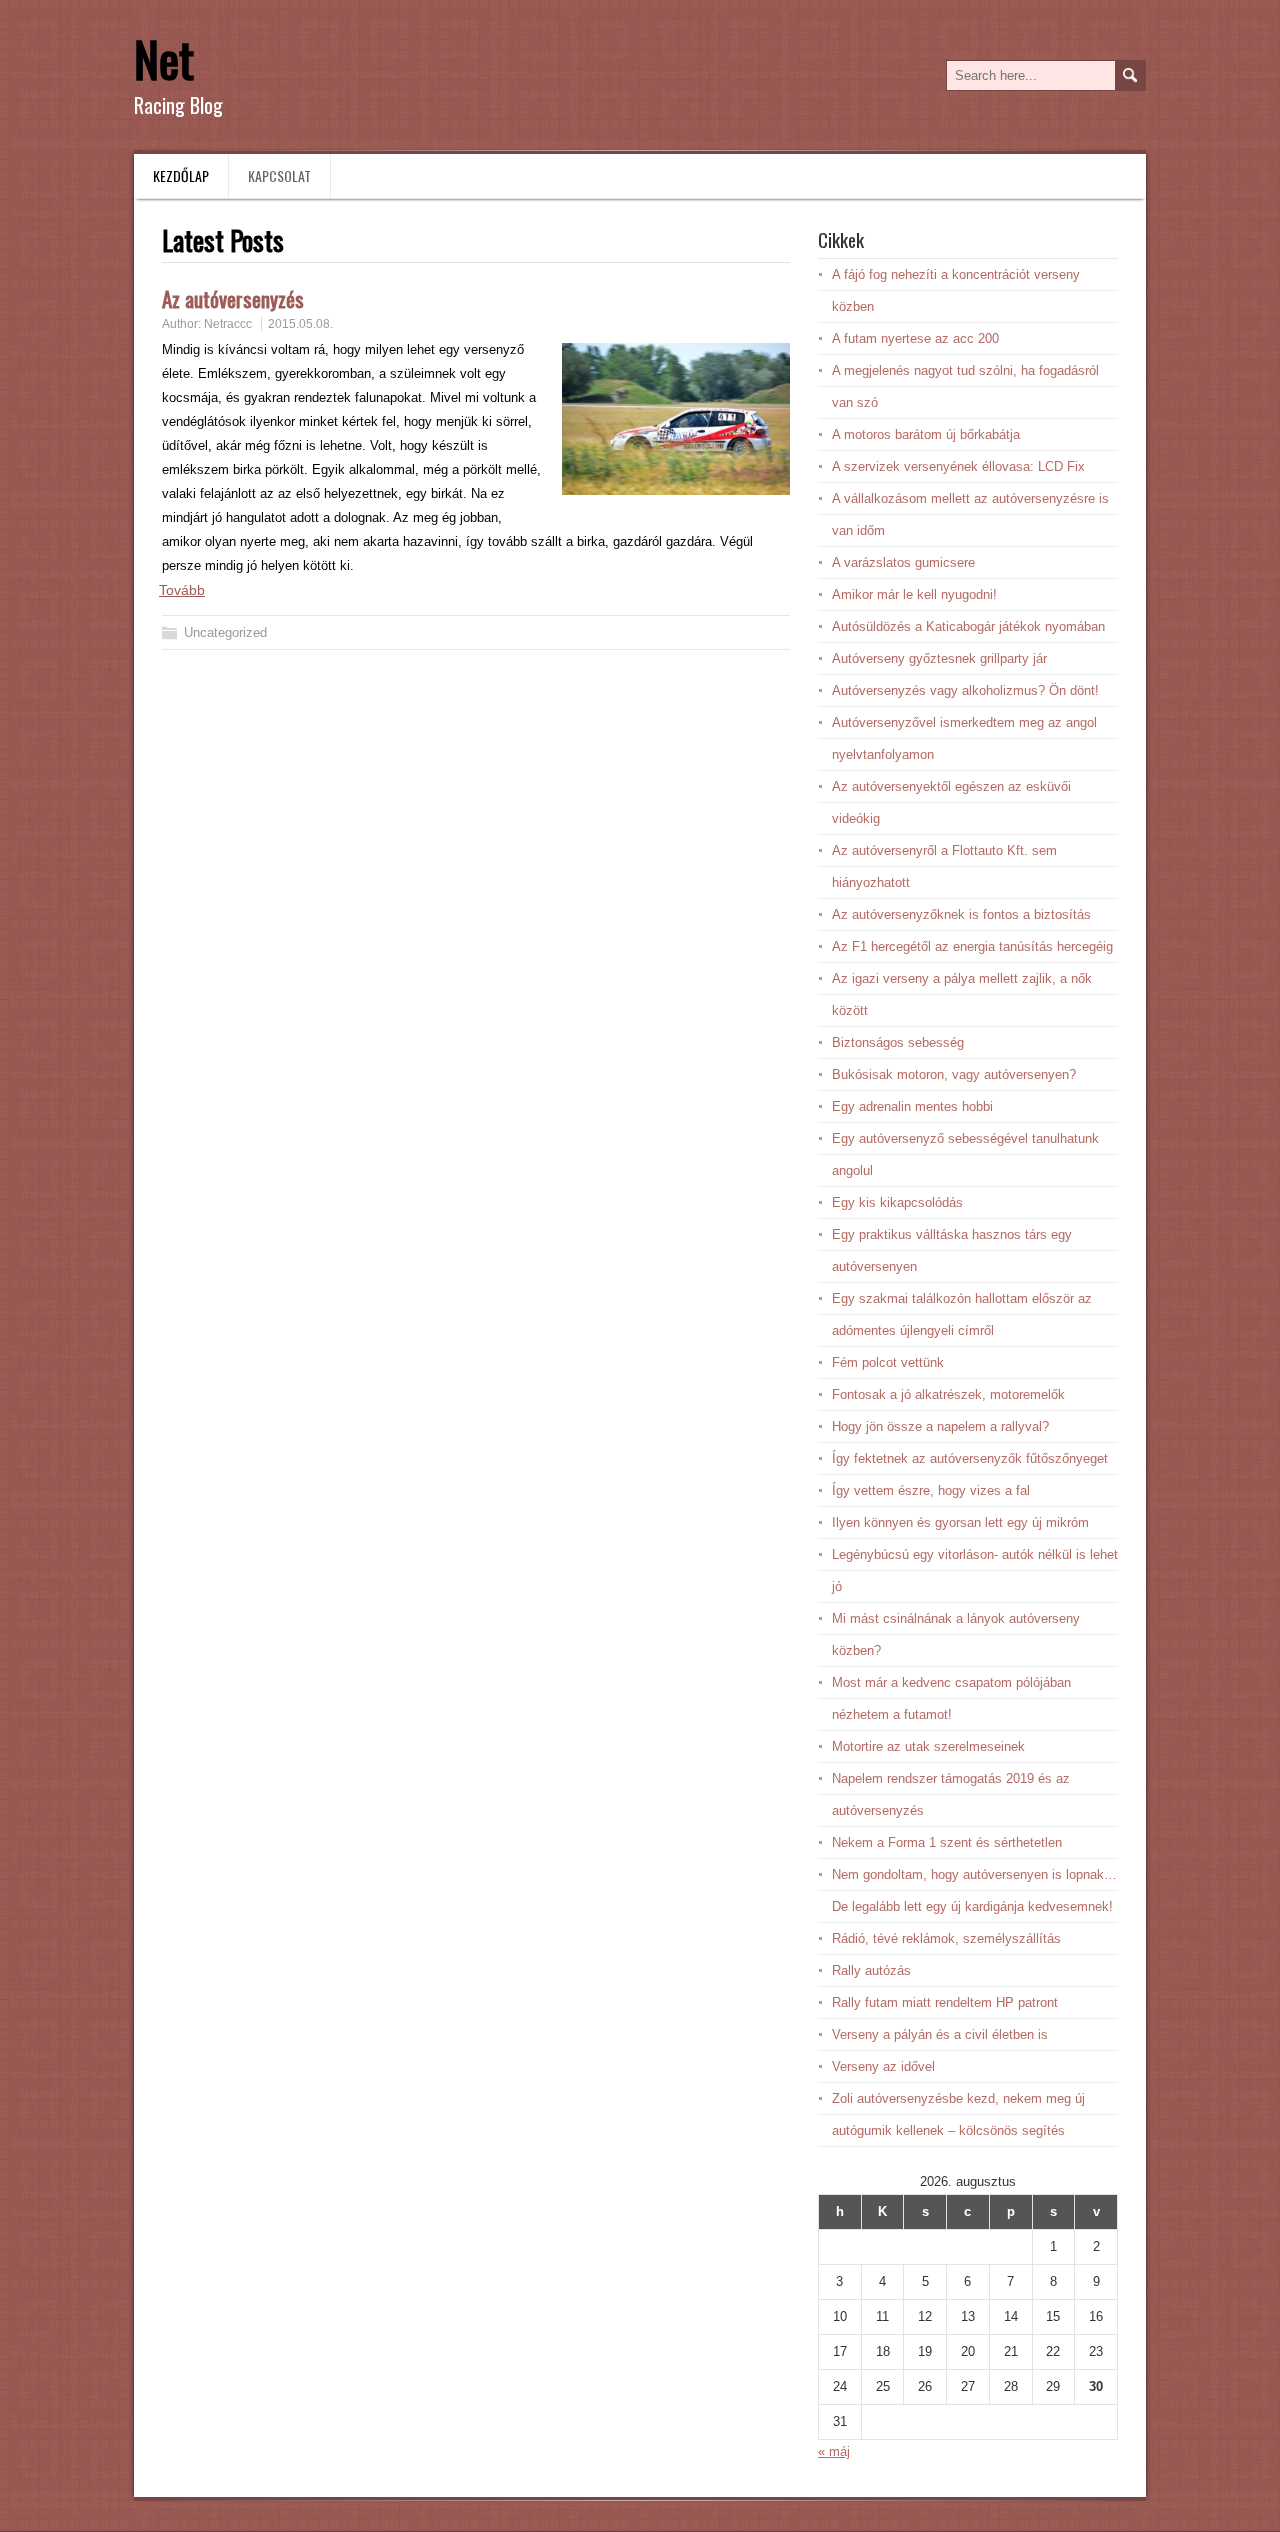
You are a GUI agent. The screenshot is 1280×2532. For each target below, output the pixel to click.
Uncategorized (225, 632)
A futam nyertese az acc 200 (915, 338)
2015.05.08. (300, 324)
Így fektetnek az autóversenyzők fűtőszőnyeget (970, 1458)
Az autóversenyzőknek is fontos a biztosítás (961, 914)
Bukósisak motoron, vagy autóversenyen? (954, 1074)
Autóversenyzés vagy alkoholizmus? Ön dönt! (965, 690)
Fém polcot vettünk (888, 1362)
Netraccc (228, 324)
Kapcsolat (279, 175)
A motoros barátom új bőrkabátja (926, 434)
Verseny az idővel (883, 2066)
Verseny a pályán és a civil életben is (940, 2034)
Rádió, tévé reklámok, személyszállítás (946, 1938)
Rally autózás (871, 1970)
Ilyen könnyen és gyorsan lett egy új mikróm (960, 1522)
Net (164, 58)
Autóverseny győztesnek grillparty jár (939, 658)
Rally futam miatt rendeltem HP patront (945, 2002)
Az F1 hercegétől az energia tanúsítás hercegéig (972, 946)
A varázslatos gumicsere (903, 562)
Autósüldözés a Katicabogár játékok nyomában (968, 626)
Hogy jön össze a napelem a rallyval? (940, 1426)
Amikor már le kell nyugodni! (914, 594)
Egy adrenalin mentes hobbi (912, 1106)
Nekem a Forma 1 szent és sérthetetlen (947, 1842)
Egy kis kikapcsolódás (897, 1202)
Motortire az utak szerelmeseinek (928, 1746)
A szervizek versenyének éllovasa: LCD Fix (958, 466)
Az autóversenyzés (233, 298)
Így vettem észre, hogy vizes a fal (931, 1490)
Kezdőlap (181, 175)
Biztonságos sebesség (898, 1042)
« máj (834, 2451)
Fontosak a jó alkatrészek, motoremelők (948, 1394)
